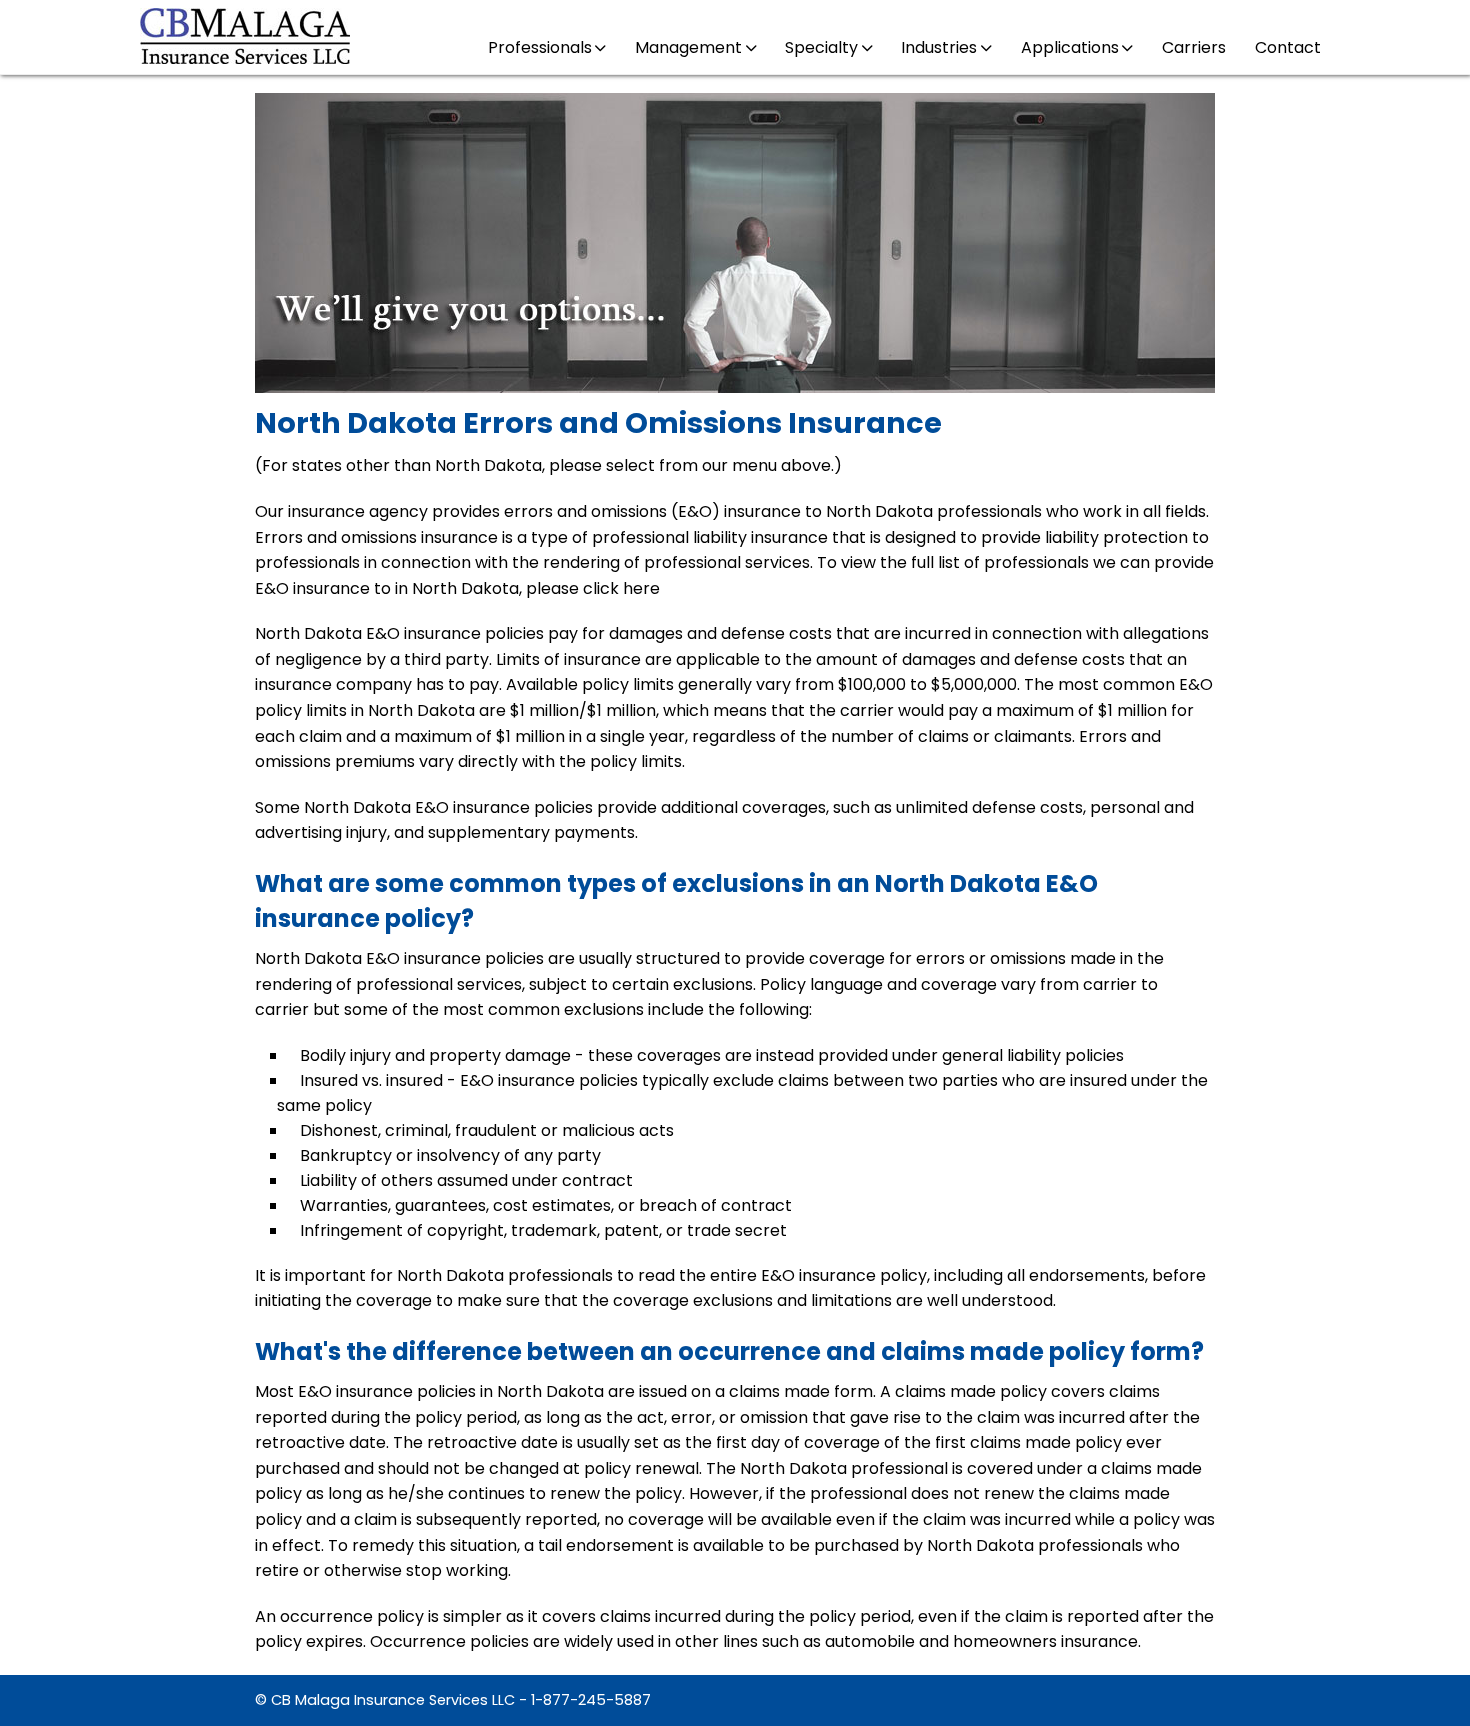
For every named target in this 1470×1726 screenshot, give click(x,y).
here (641, 588)
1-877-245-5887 (591, 1700)
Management (688, 47)
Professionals (540, 47)
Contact (1288, 47)
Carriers (1194, 47)
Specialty (821, 47)
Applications (1070, 47)
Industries (939, 47)
